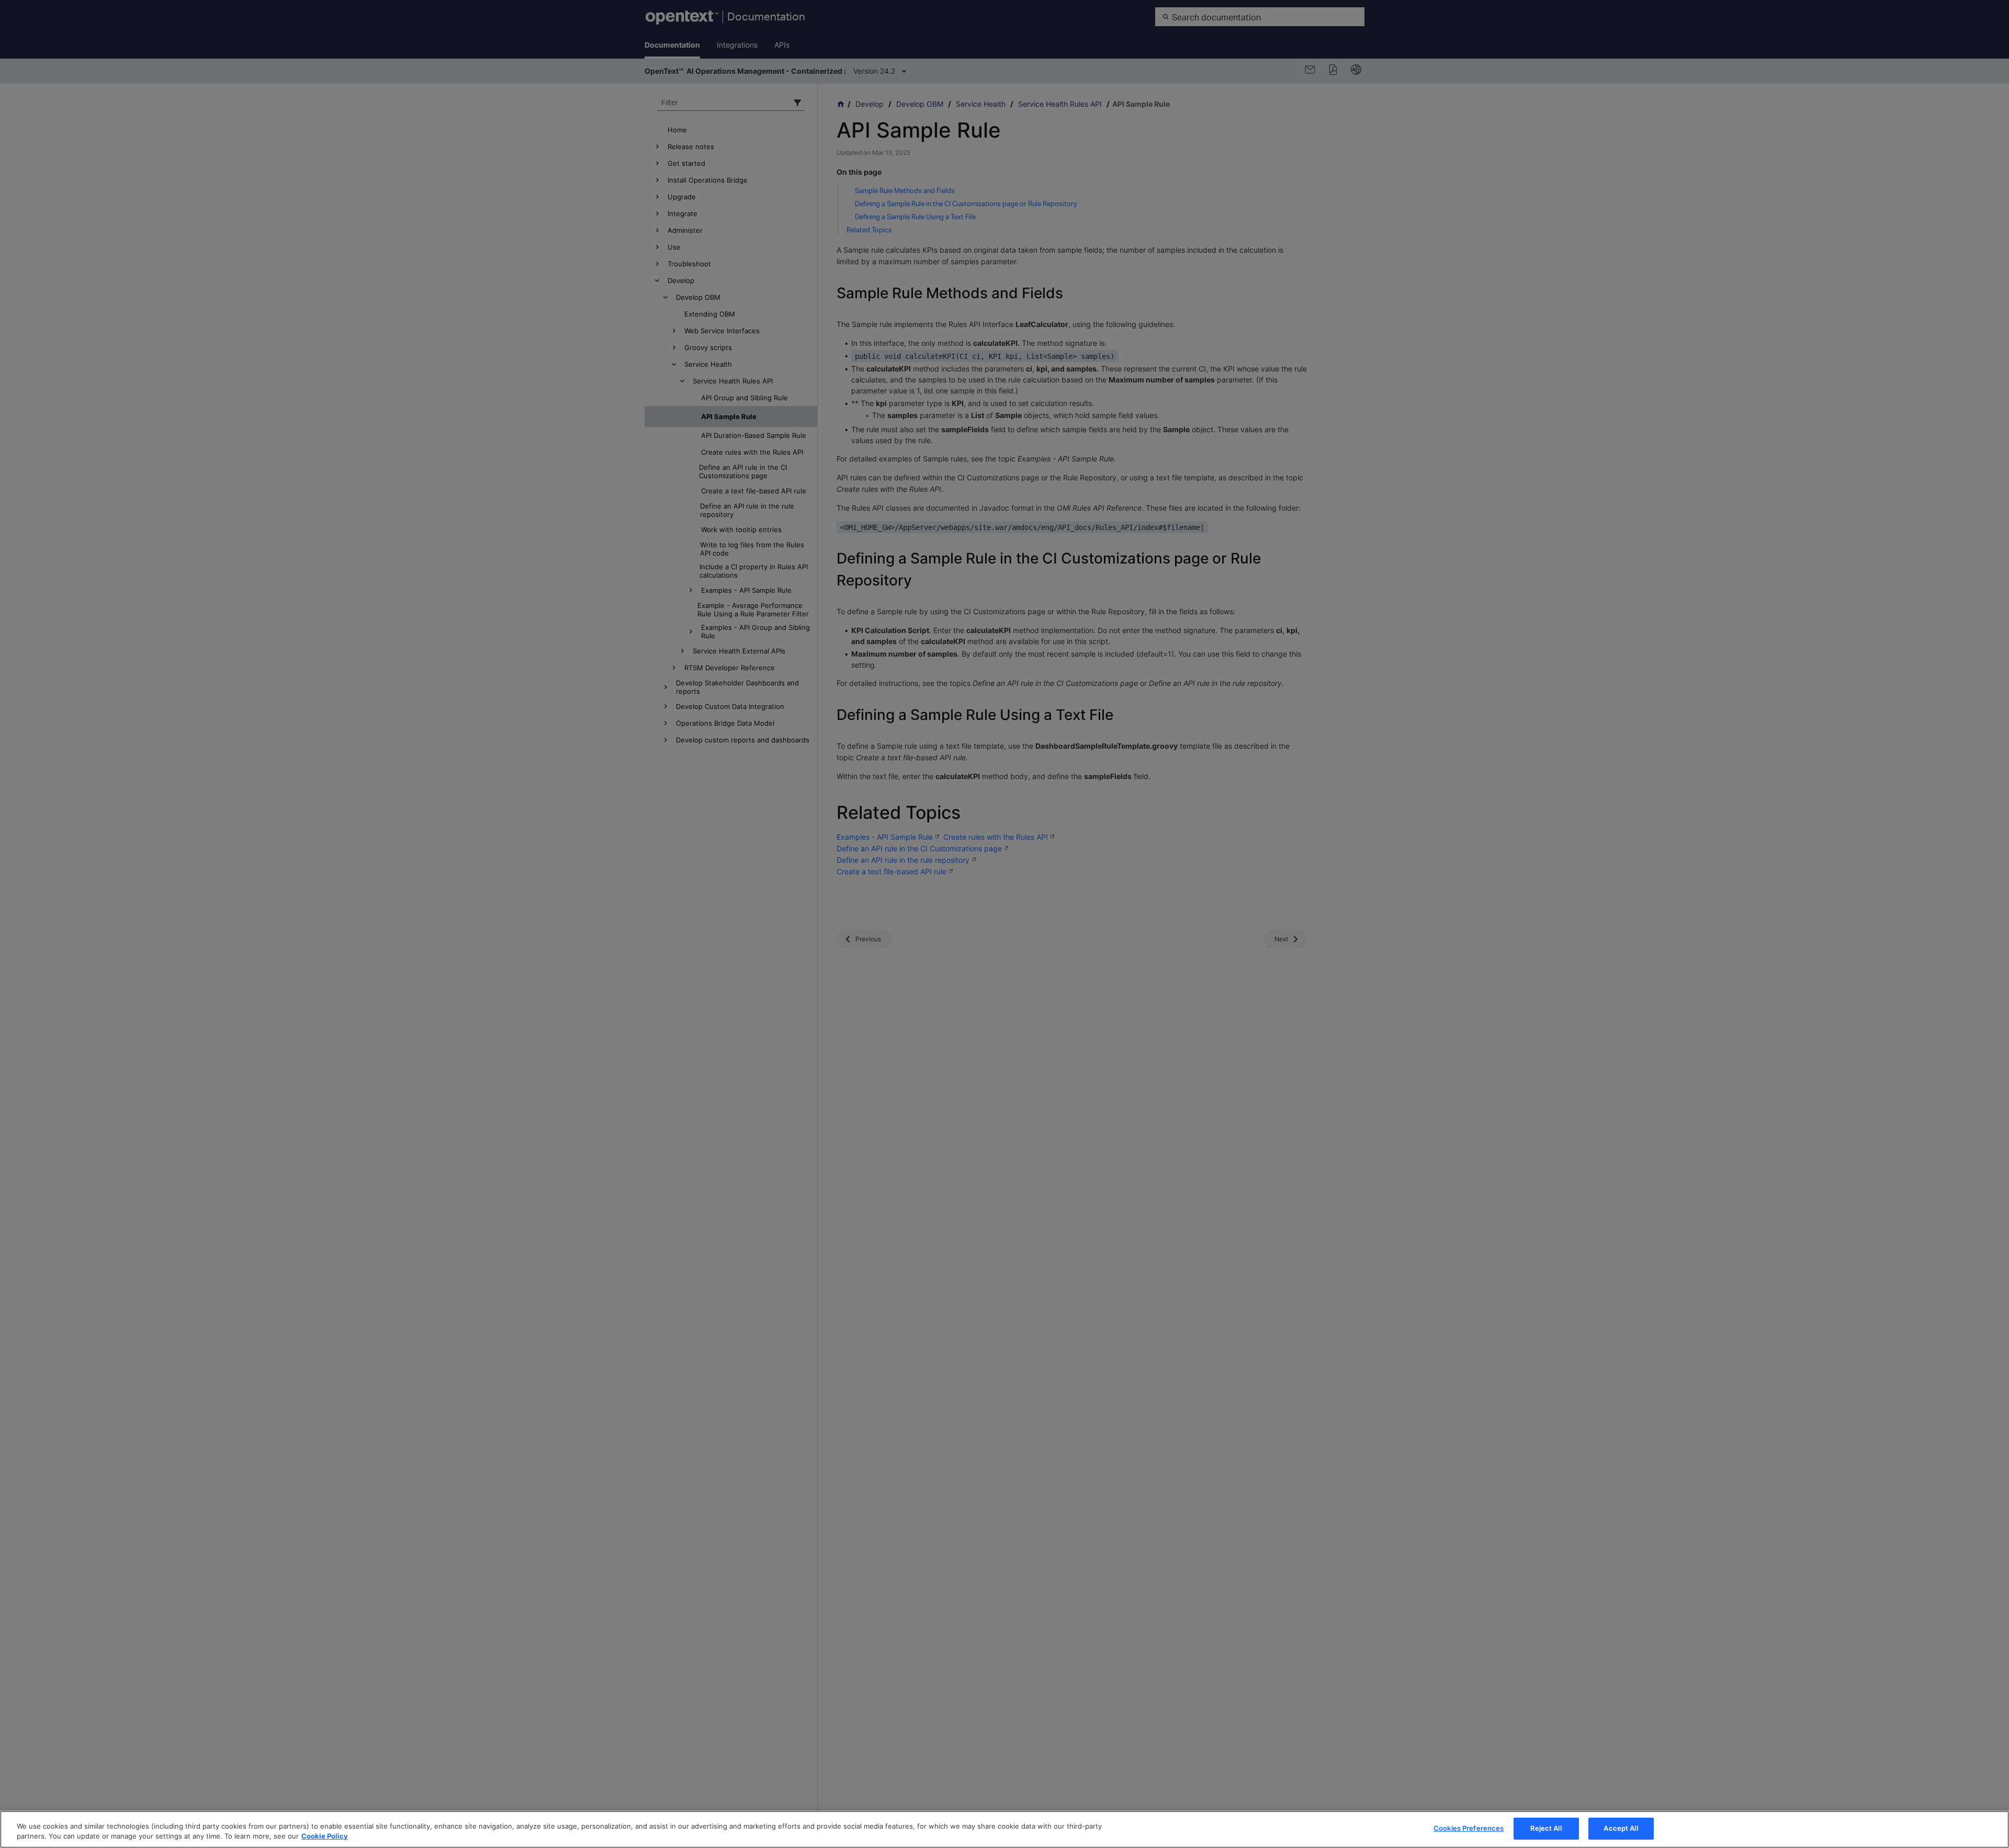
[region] (1004, 1829)
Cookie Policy (325, 1836)
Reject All (1546, 1828)
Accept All (1621, 1828)
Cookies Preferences (1469, 1828)
